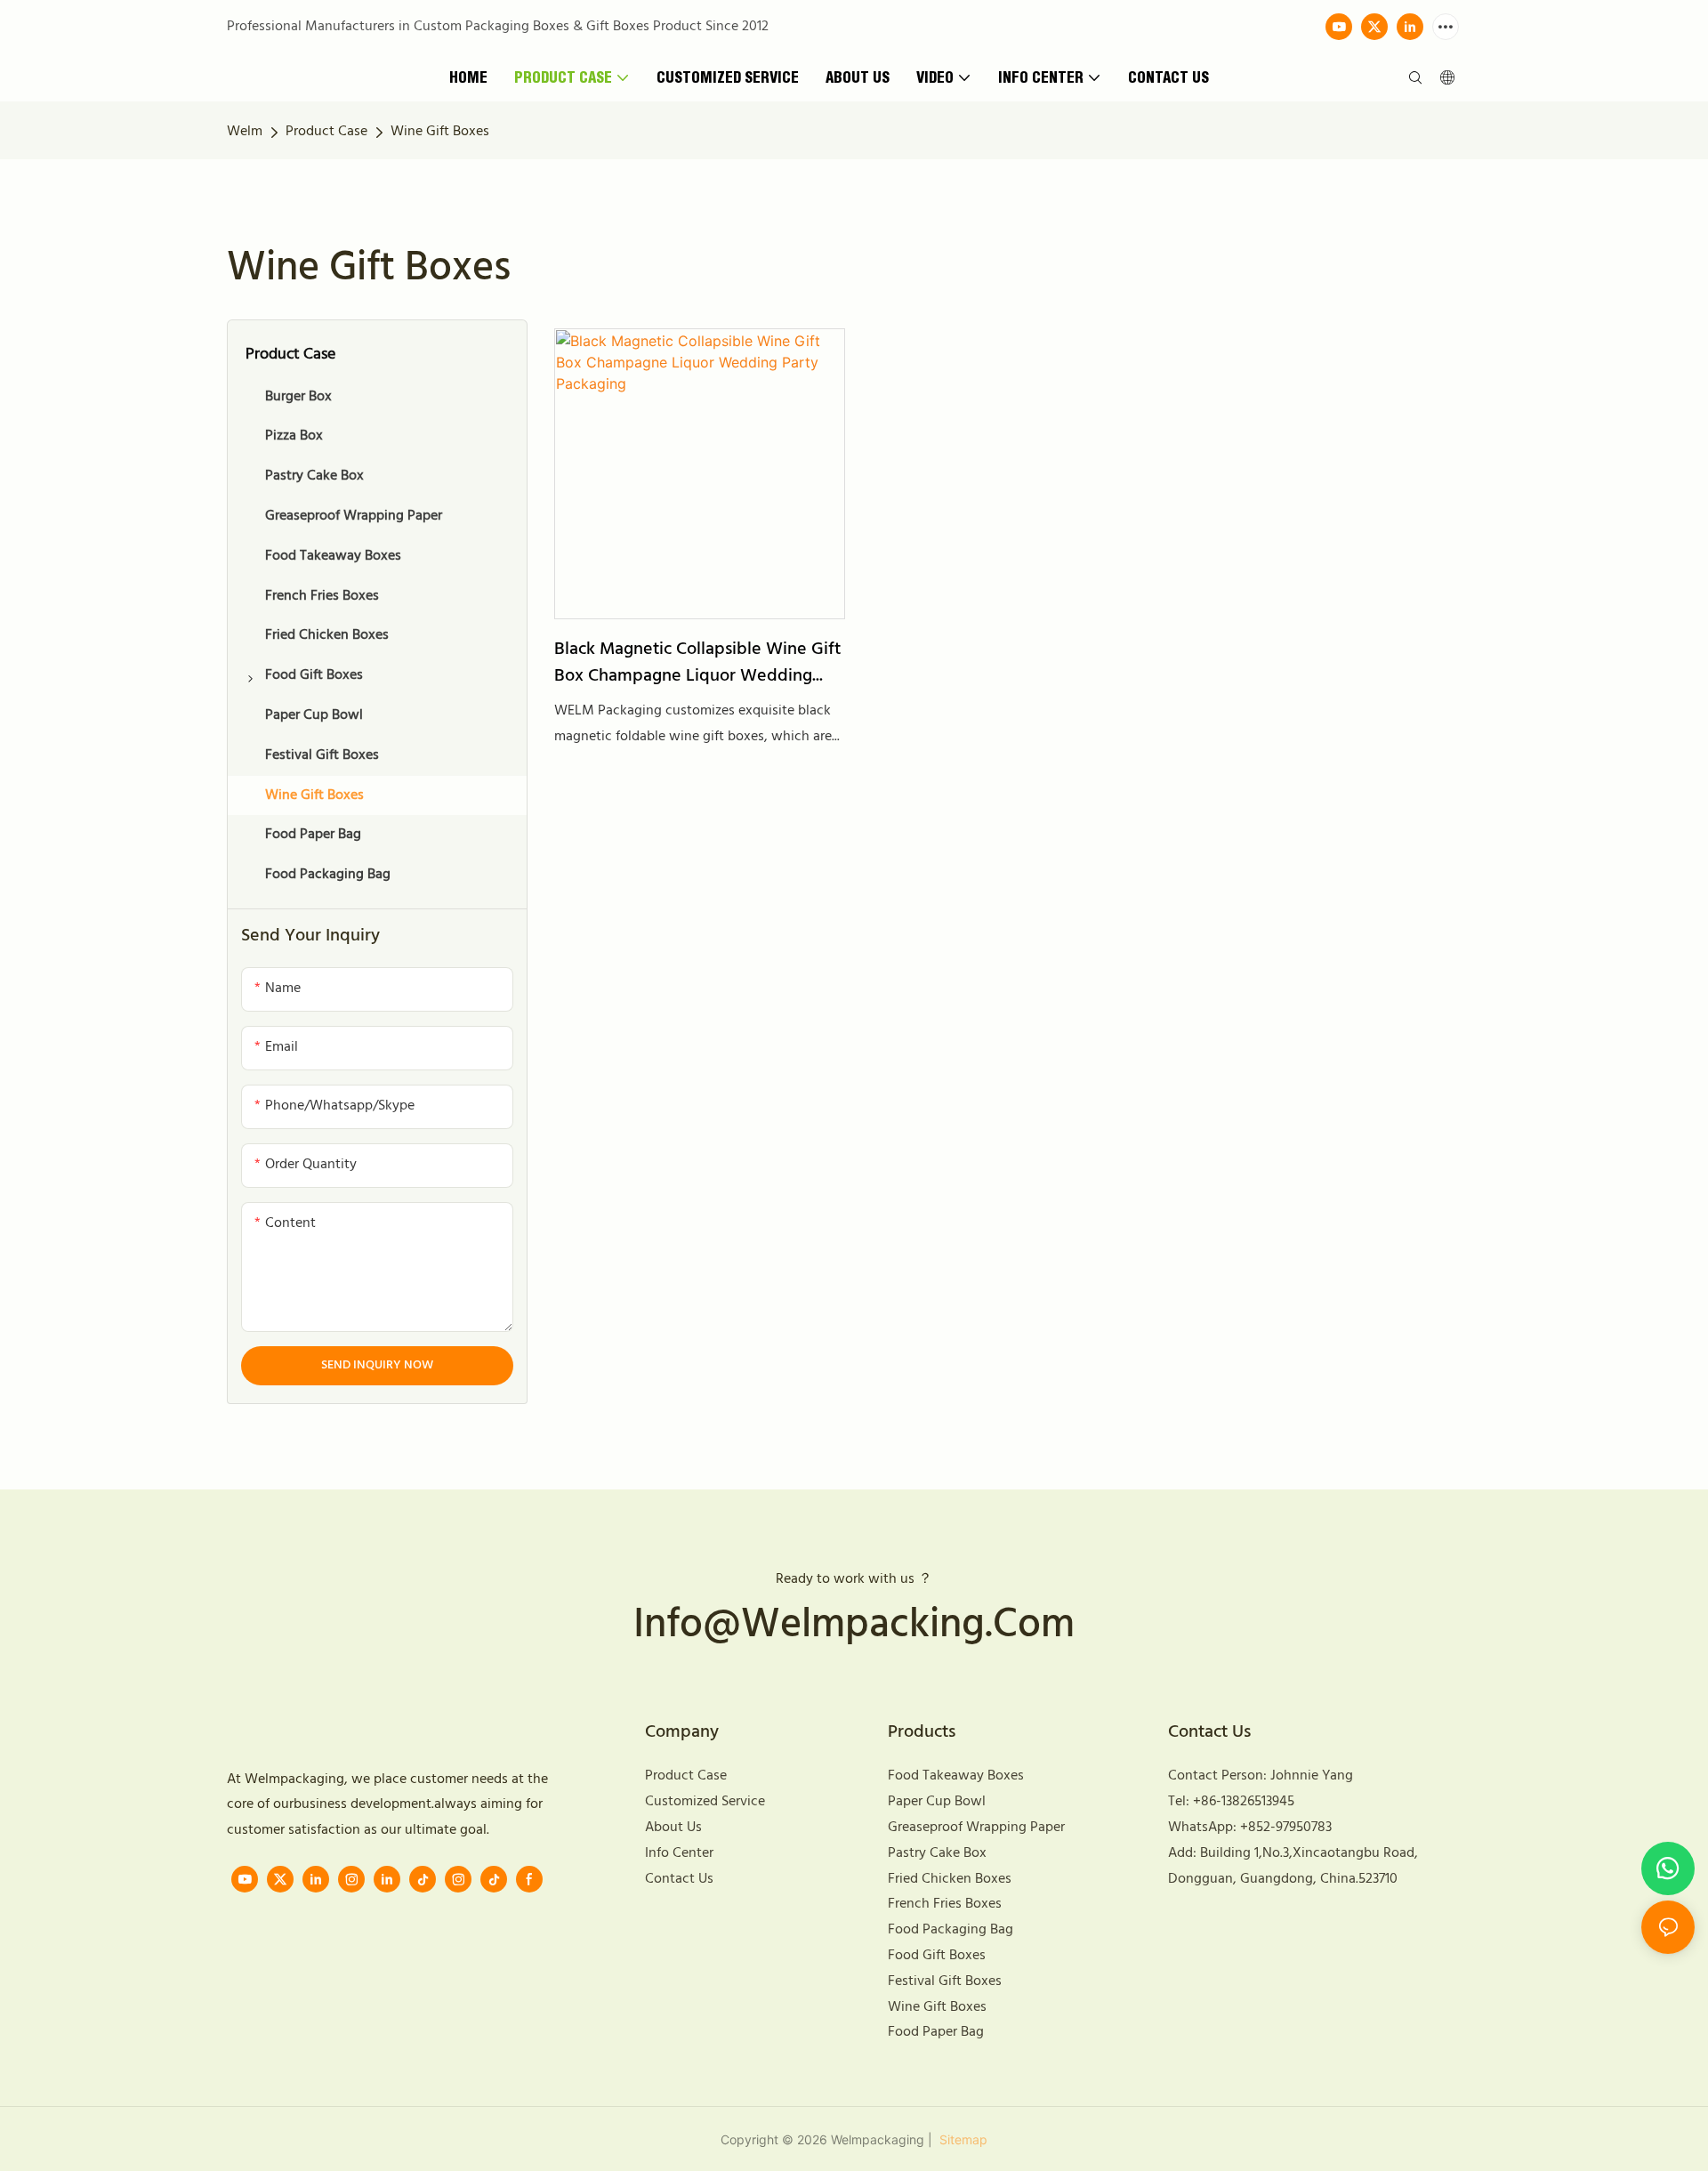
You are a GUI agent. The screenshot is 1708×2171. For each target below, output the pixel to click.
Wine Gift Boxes (440, 132)
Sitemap (962, 2139)
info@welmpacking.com (854, 1626)
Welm (245, 132)
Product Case (326, 132)
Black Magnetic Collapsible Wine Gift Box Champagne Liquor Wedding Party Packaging (697, 663)
